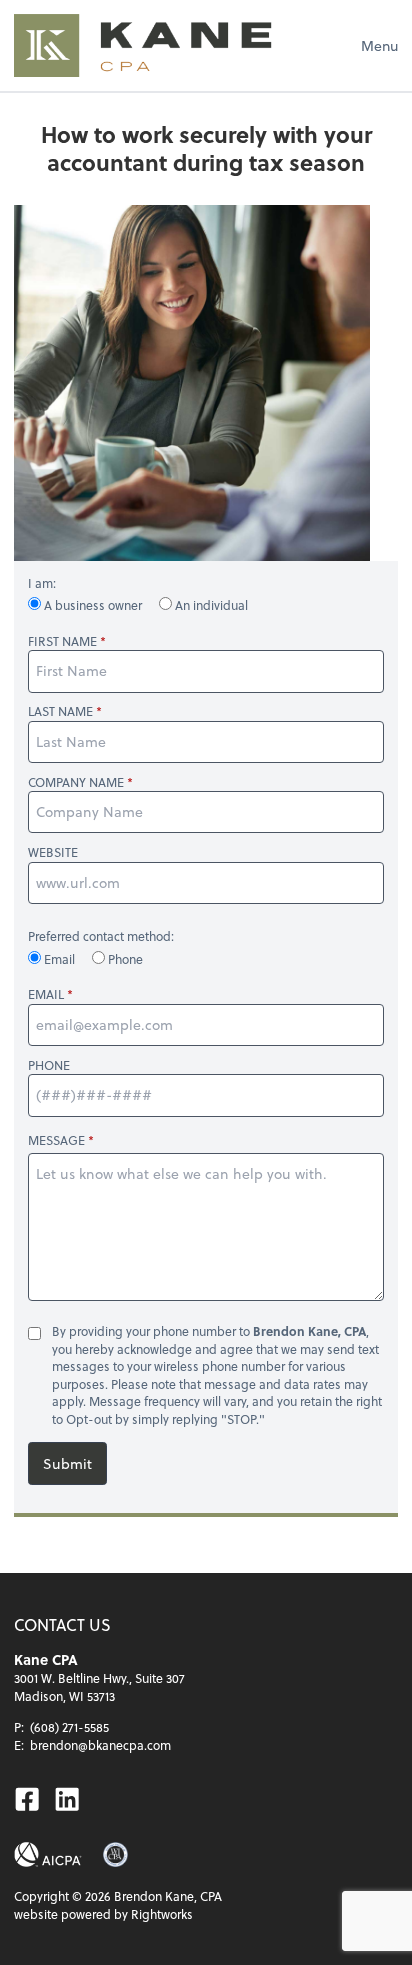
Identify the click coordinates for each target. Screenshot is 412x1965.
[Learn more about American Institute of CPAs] (48, 1854)
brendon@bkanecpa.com (100, 1745)
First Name (62, 641)
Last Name (60, 711)
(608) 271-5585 (69, 1727)
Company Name (76, 782)
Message (56, 1140)
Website (53, 852)
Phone (124, 959)
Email (59, 959)
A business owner (93, 605)
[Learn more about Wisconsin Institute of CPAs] (115, 1854)
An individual (210, 605)
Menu (379, 45)
